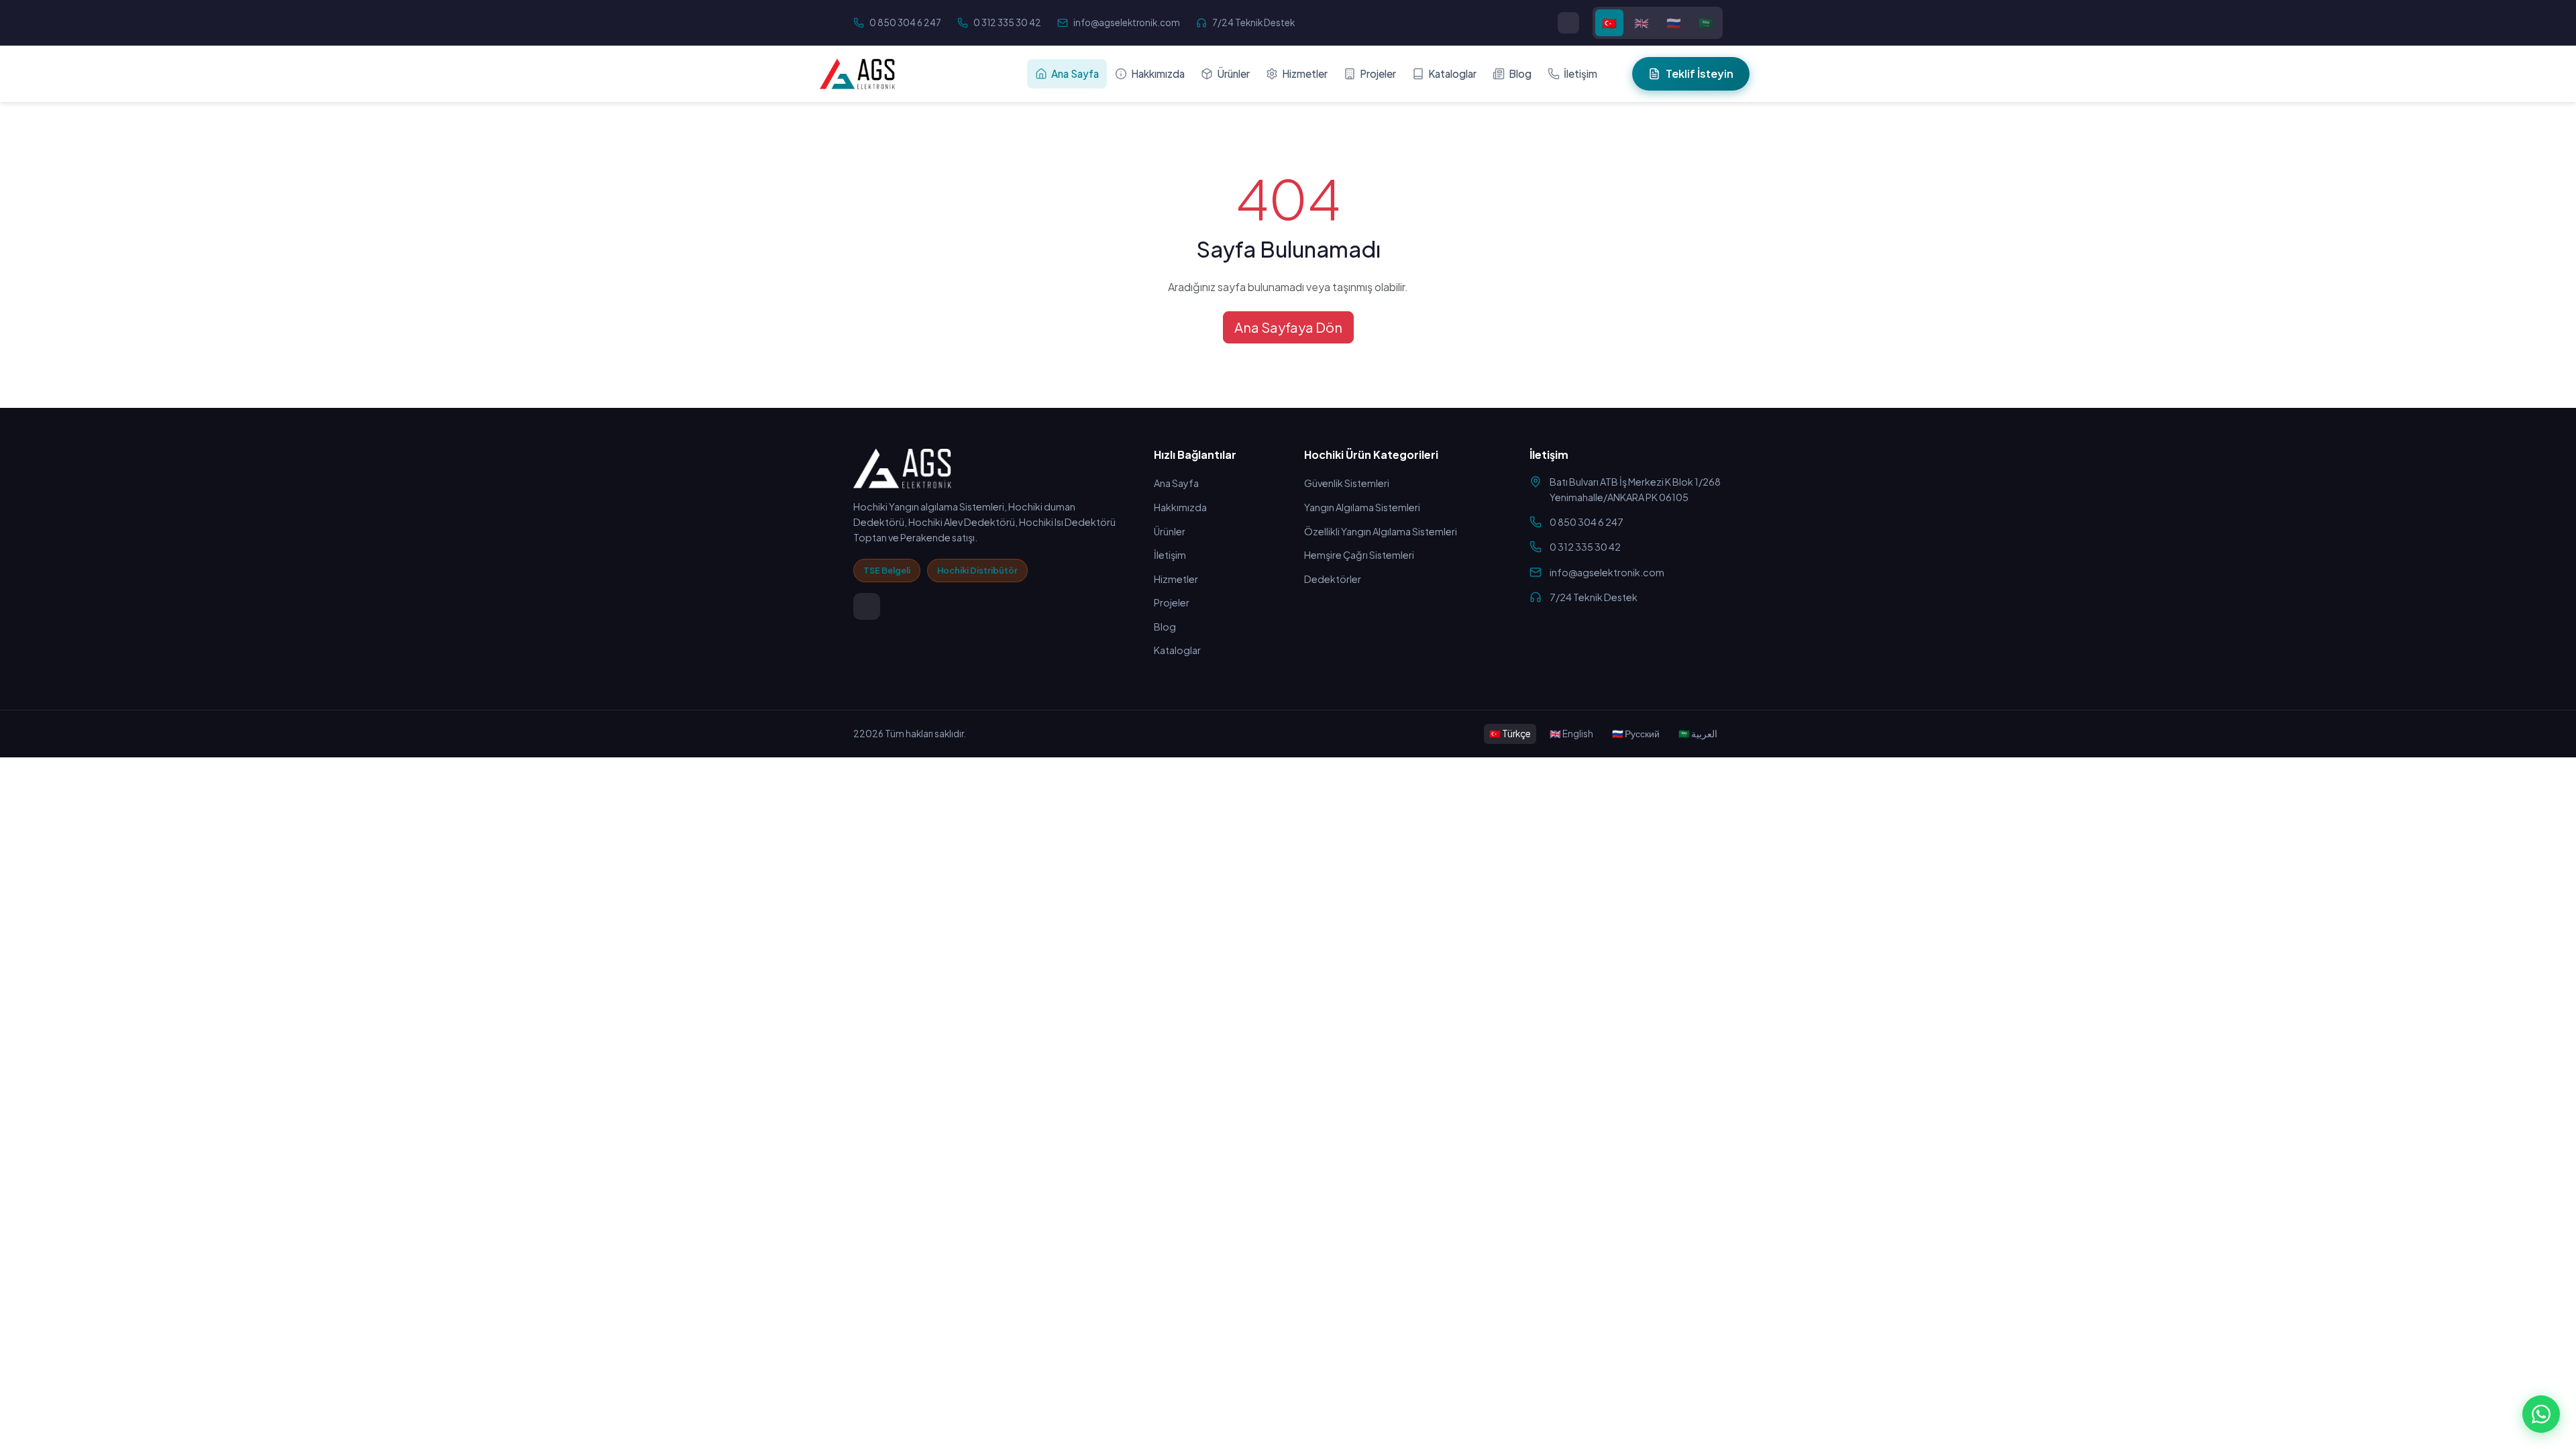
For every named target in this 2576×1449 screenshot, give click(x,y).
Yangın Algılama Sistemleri (1362, 507)
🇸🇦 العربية (1698, 734)
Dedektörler (1333, 579)
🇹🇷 (1609, 23)
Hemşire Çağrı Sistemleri (1359, 555)
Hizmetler (1305, 73)
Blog (1520, 73)
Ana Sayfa (1075, 73)
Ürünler (1233, 73)
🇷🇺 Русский (1636, 734)
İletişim (1580, 73)
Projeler (1378, 73)
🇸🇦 (1706, 23)
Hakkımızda (1158, 73)
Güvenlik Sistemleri (1347, 483)
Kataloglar (1452, 73)
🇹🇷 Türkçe (1510, 734)
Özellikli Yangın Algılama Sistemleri (1381, 531)
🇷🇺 (1674, 23)
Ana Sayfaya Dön (1288, 327)
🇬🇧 (1642, 23)
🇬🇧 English (1571, 734)
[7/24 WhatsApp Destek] (2541, 1414)
